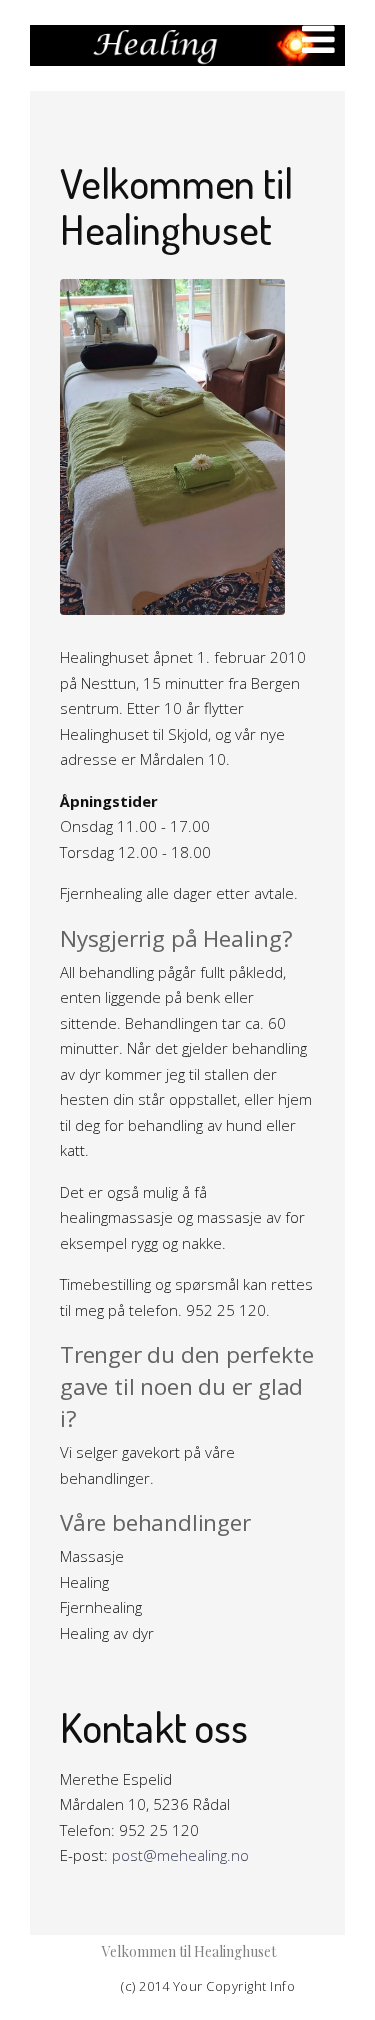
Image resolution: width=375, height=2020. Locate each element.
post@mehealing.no (180, 1855)
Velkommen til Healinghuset (189, 1951)
